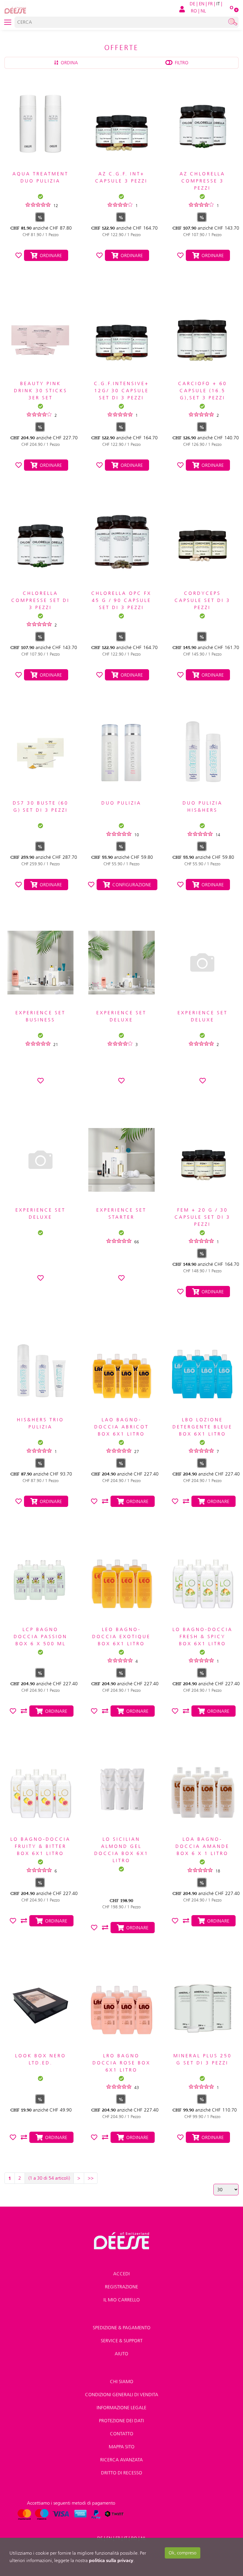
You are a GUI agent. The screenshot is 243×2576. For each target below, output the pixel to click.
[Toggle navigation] (8, 22)
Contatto (122, 2434)
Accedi (121, 2274)
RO (194, 11)
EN (202, 4)
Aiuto (121, 2354)
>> (91, 2178)
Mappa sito (122, 2447)
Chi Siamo (122, 2382)
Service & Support (122, 2341)
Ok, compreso (183, 2553)
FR (210, 4)
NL (203, 11)
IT (218, 4)
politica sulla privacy (111, 2560)
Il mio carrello (122, 2300)
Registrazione (121, 2287)
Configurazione (131, 885)
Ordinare (50, 255)
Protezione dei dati (121, 2421)
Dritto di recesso (122, 2473)
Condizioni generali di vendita (122, 2395)
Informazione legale (121, 2408)
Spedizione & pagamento (122, 2328)
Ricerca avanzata (121, 2460)
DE (192, 4)
